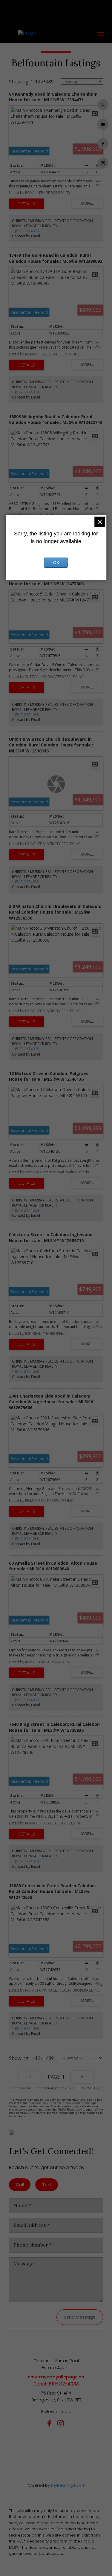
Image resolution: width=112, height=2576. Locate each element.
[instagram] (62, 2424)
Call (20, 2185)
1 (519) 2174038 (25, 231)
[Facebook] (50, 2424)
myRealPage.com (68, 2485)
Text (47, 2185)
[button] (103, 105)
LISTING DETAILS (27, 204)
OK (56, 563)
